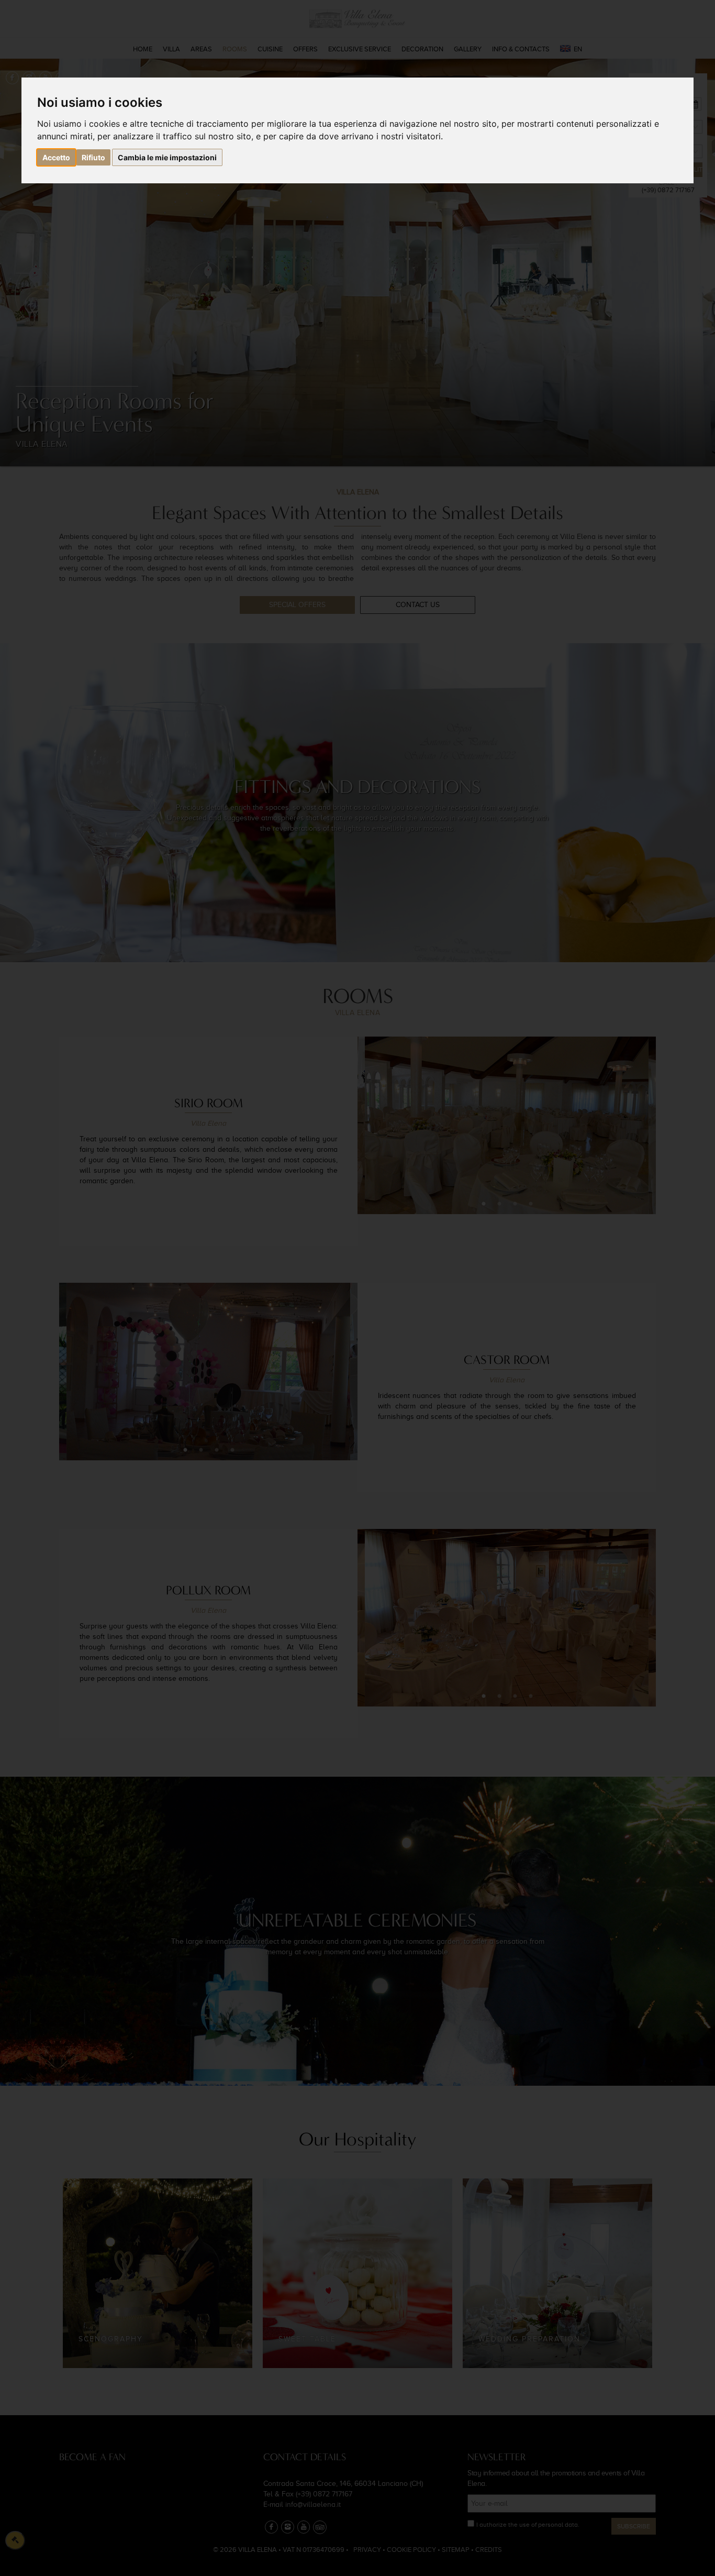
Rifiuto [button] (93, 157)
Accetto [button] (56, 157)
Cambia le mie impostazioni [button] (167, 157)
